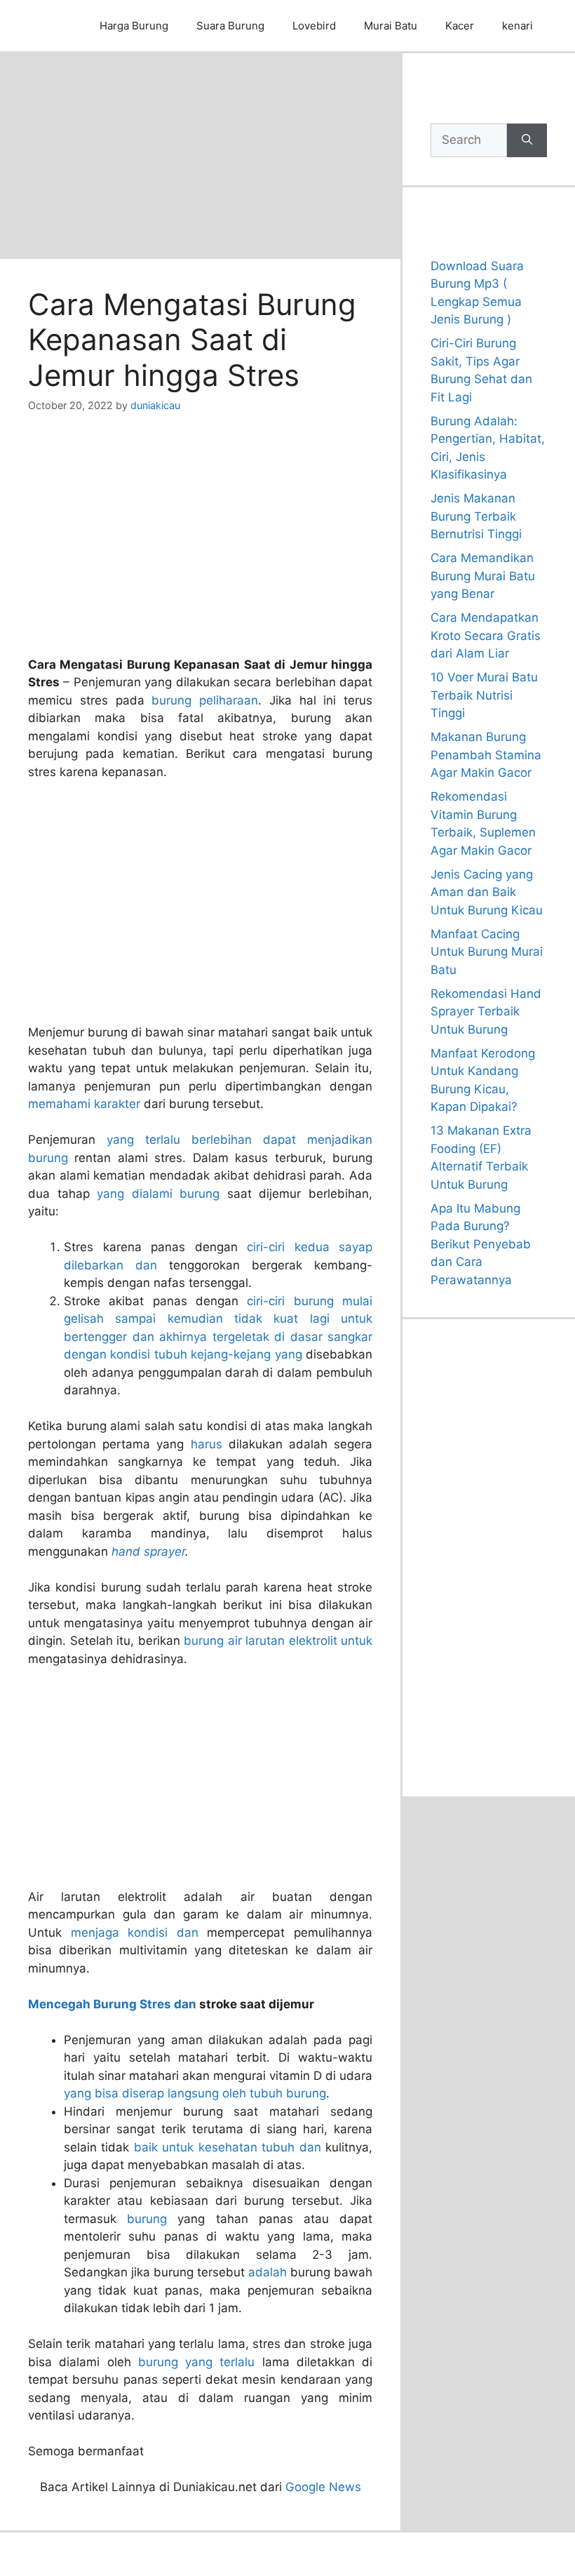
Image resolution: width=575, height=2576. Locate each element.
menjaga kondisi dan (135, 1933)
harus (207, 1444)
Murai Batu (391, 26)
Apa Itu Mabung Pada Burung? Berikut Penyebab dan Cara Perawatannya (481, 1244)
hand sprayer (148, 1551)
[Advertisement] (200, 155)
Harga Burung (134, 26)
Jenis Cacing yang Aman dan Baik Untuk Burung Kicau (487, 892)
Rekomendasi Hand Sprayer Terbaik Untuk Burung (486, 1012)
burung (147, 2219)
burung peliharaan (205, 700)
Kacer (460, 26)
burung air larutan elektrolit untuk (278, 1641)
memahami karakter (84, 1104)
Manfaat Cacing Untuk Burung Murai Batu (487, 952)
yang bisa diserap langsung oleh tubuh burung (195, 2093)
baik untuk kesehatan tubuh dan (228, 2147)
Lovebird (314, 26)
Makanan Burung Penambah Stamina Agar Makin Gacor (486, 755)
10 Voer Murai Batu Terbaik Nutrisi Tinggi (484, 695)
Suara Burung (230, 26)
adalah (268, 2272)
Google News (323, 2487)
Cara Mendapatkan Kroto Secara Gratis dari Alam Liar (486, 635)
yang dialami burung (158, 1194)
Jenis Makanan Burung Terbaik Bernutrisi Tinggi (476, 516)
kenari (517, 26)
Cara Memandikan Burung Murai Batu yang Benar (483, 576)
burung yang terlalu (197, 2362)
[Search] (527, 140)
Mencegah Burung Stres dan (112, 2004)
